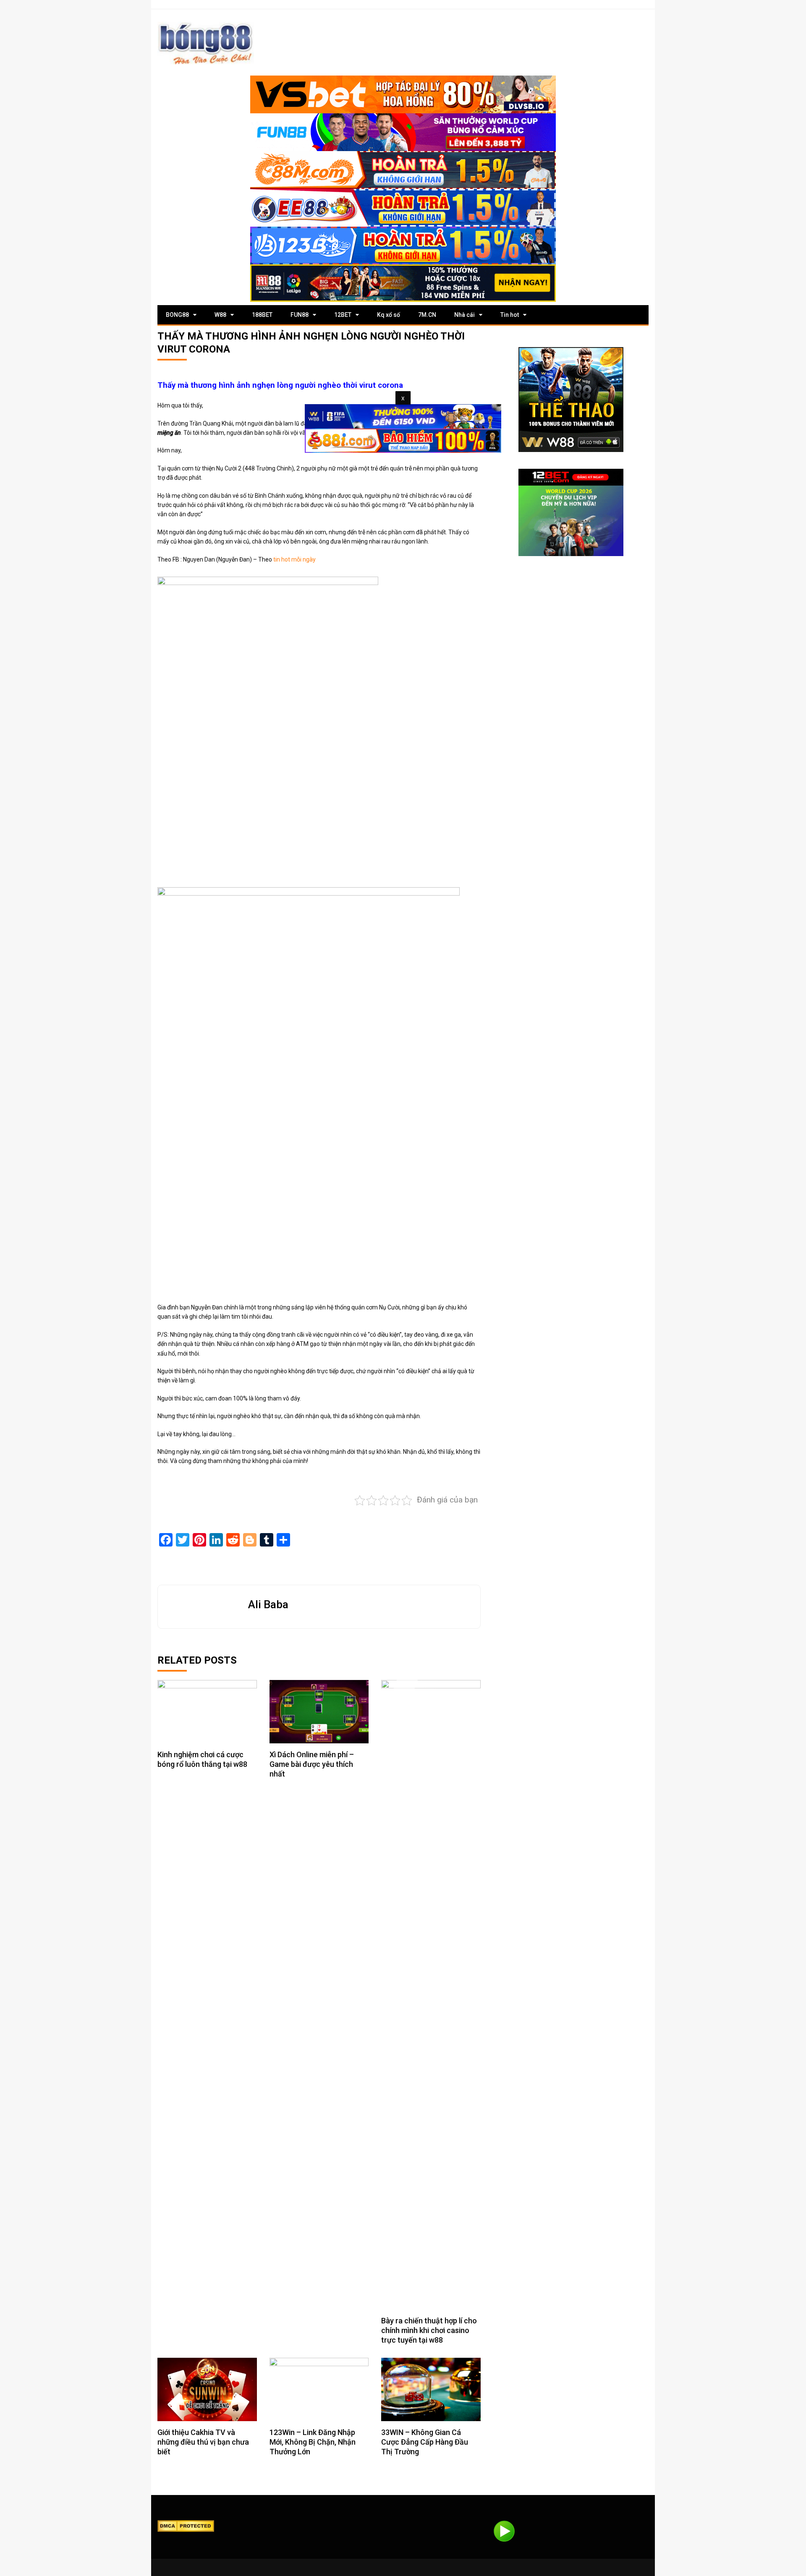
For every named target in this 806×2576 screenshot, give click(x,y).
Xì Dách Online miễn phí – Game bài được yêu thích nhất (312, 1764)
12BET (343, 315)
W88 (220, 315)
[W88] (571, 400)
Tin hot (510, 315)
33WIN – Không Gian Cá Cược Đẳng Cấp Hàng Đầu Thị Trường (425, 2442)
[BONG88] (206, 43)
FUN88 (300, 315)
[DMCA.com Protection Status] (186, 2525)
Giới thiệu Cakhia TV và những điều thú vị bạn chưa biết (203, 2442)
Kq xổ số (389, 315)
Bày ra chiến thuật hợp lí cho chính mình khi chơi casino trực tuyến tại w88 (429, 2330)
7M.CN (427, 315)
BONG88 (177, 315)
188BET (262, 315)
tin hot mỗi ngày (294, 559)
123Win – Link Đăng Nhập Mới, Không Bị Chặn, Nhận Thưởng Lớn (313, 2442)
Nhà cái (464, 315)
